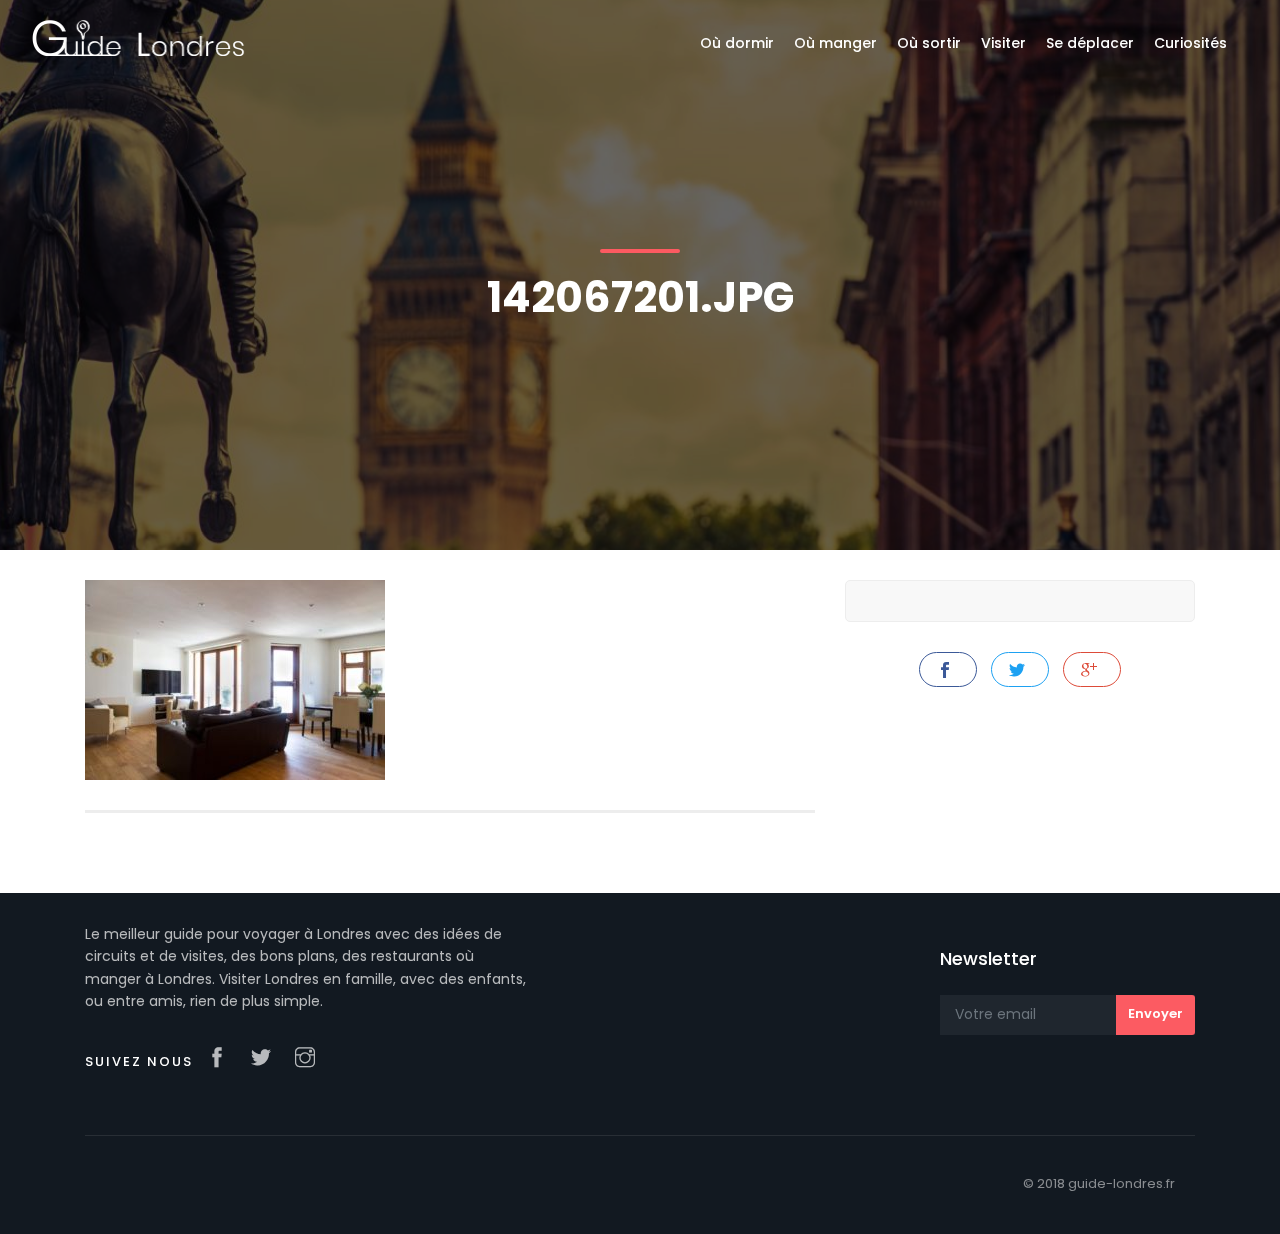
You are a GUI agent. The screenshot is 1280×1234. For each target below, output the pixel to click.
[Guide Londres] (138, 37)
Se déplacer (1090, 43)
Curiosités (1190, 43)
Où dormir (737, 43)
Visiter (1003, 43)
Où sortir (929, 43)
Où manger (835, 43)
